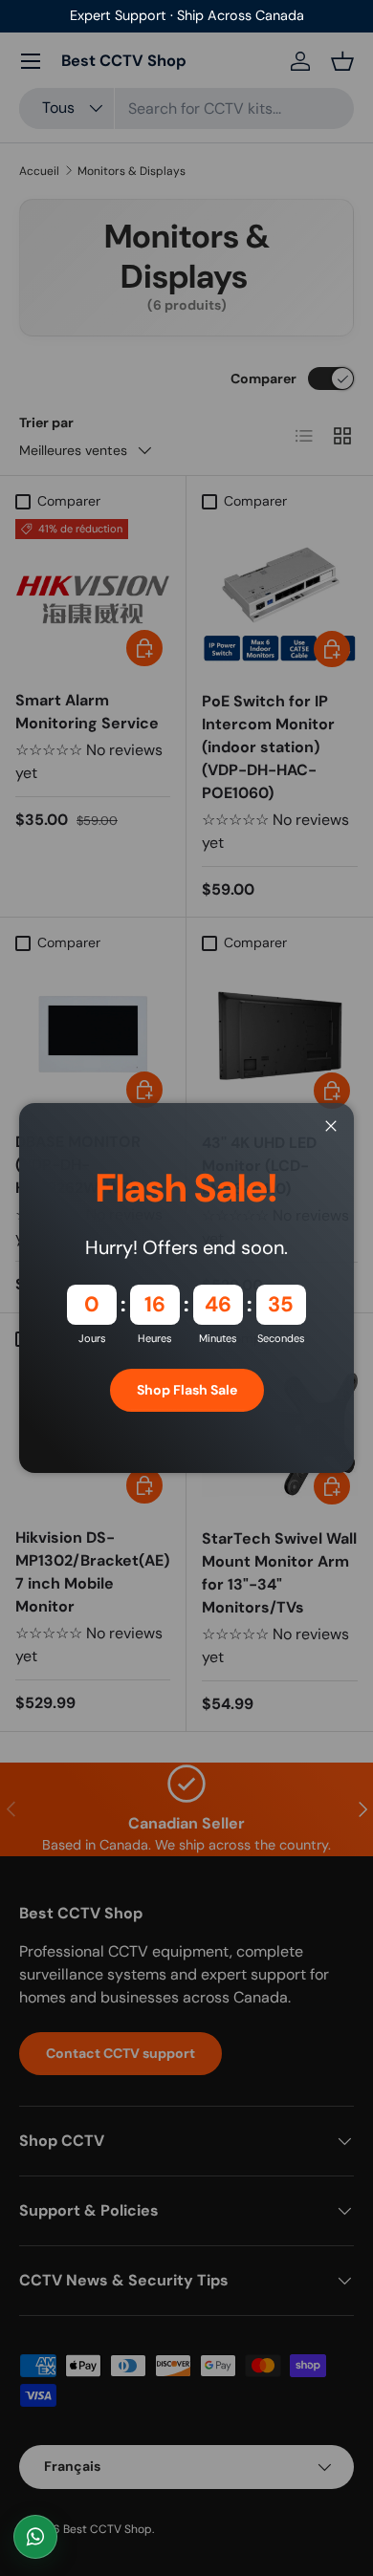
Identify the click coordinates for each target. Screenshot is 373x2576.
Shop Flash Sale (187, 1390)
